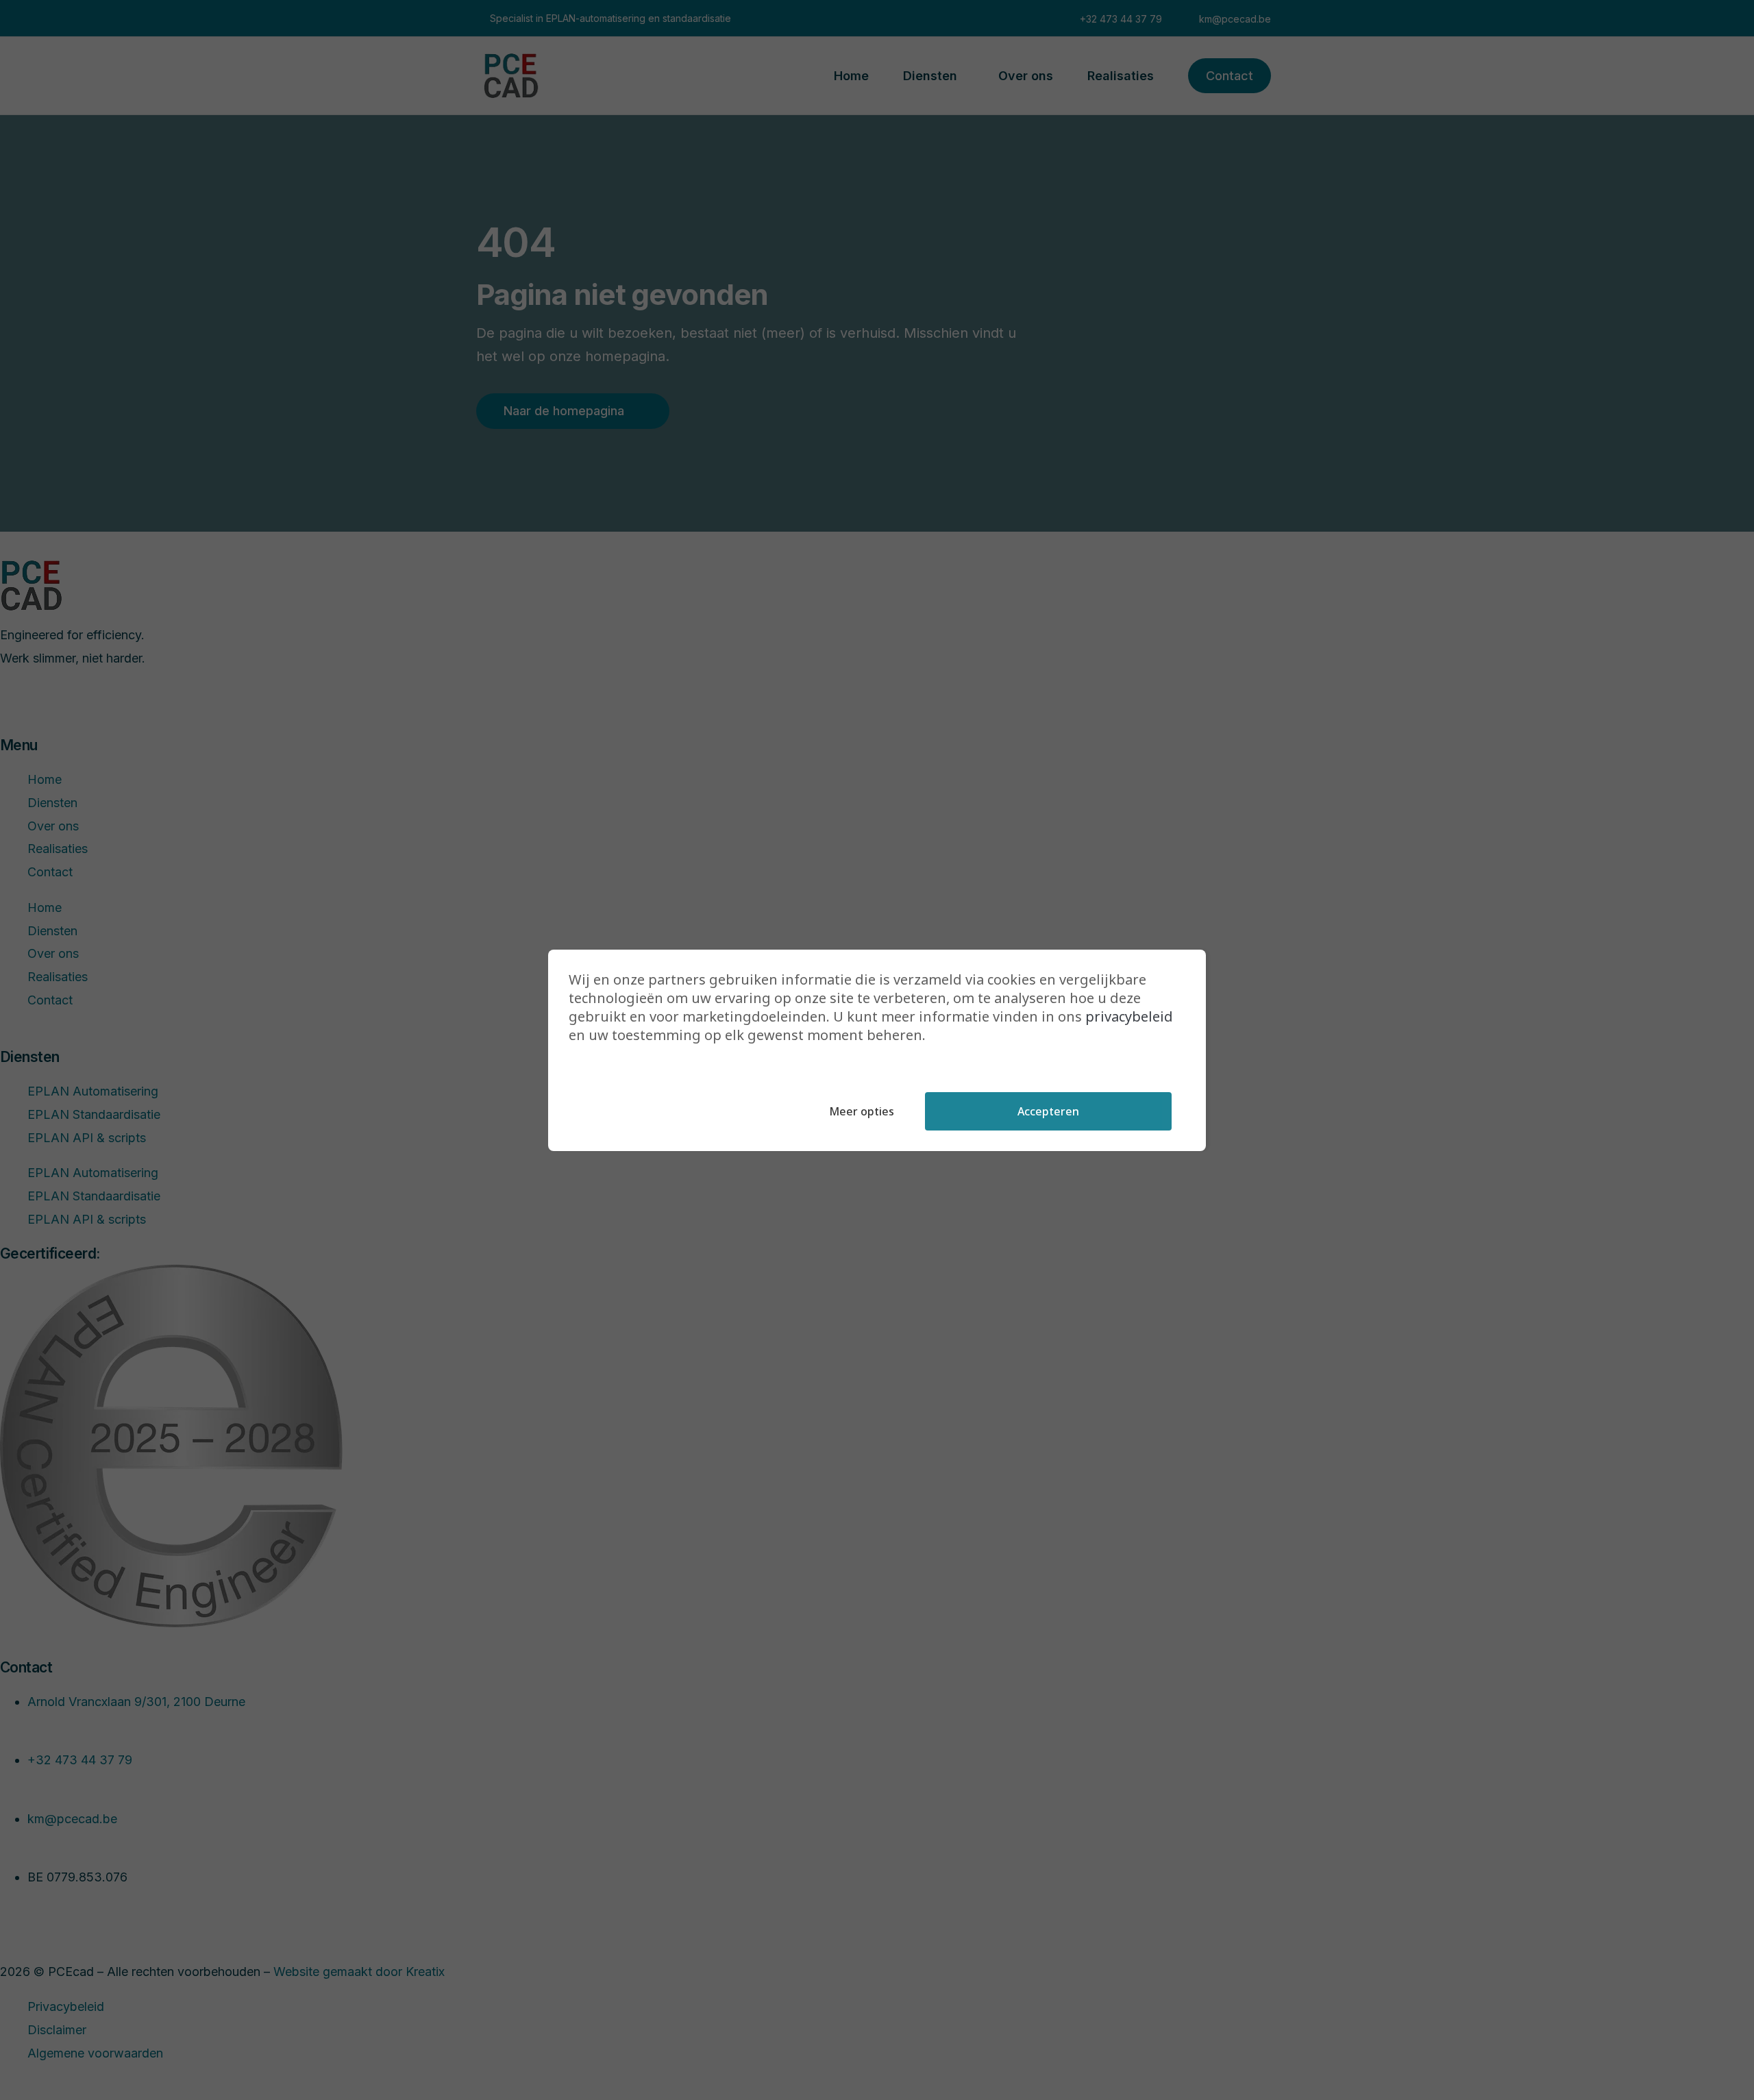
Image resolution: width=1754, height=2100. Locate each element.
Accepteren (1048, 1111)
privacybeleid (1129, 1016)
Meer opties (862, 1111)
